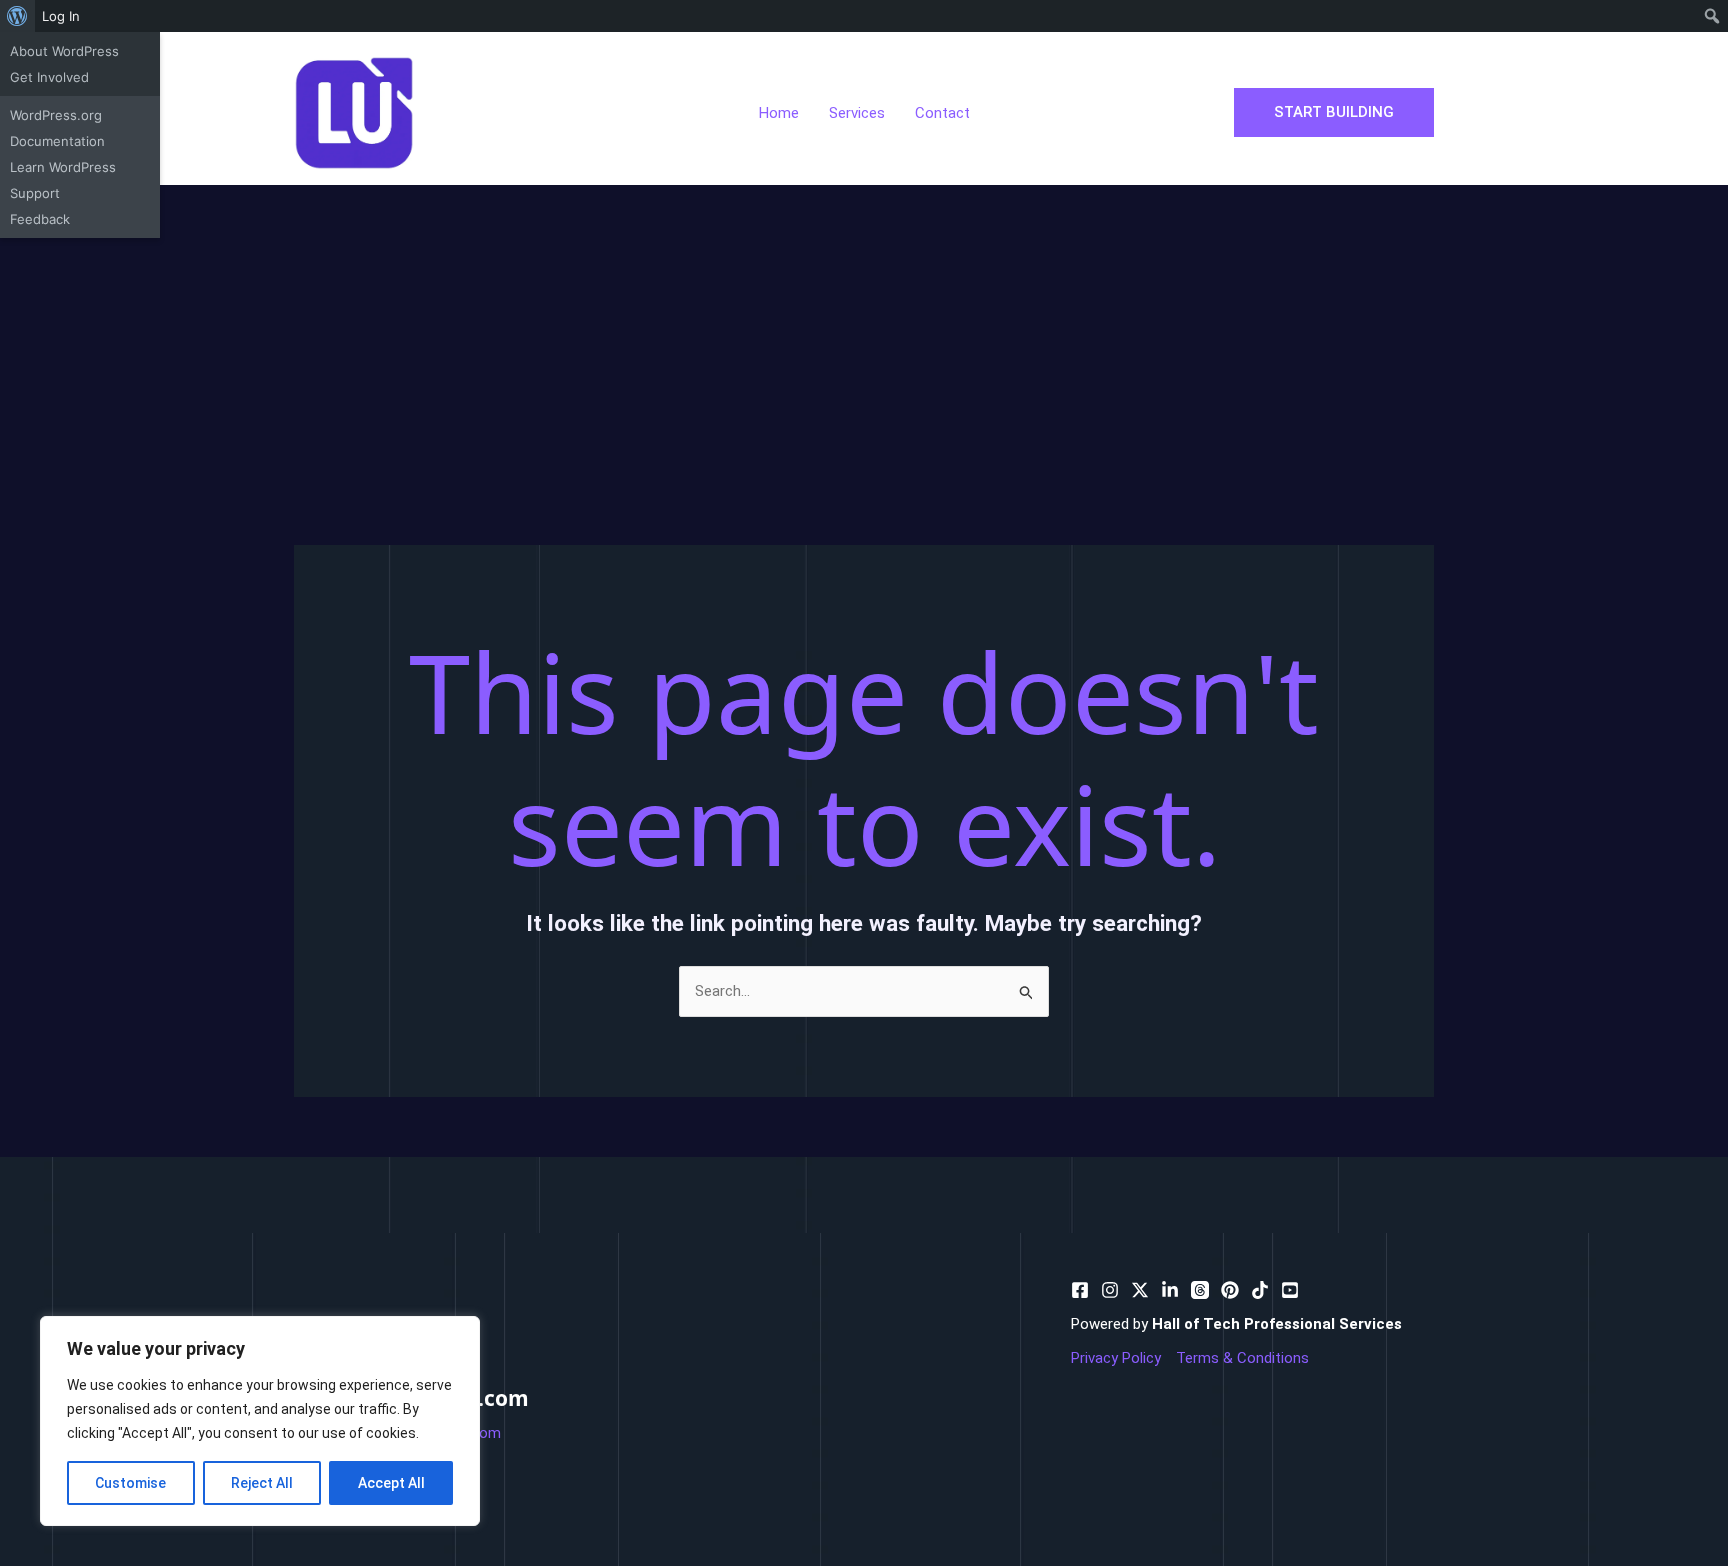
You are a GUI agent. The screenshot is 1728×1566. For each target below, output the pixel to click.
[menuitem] (17, 16)
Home (779, 113)
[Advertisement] (864, 335)
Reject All (262, 1483)
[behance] (1140, 1290)
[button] (1334, 112)
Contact (942, 113)
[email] (1230, 1290)
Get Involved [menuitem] (49, 77)
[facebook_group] (1290, 1290)
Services (857, 113)
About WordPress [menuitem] (64, 51)
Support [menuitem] (35, 193)
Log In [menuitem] (61, 16)
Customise (130, 1483)
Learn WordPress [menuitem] (63, 167)
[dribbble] (1200, 1290)
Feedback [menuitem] (40, 219)
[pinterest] (1110, 1290)
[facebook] (1080, 1290)
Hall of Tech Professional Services (1277, 1324)
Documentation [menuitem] (57, 141)
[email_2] (1260, 1290)
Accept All (391, 1483)
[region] (260, 1421)
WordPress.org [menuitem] (56, 115)
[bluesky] (1170, 1290)
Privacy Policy (1116, 1358)
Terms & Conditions (1242, 1358)
